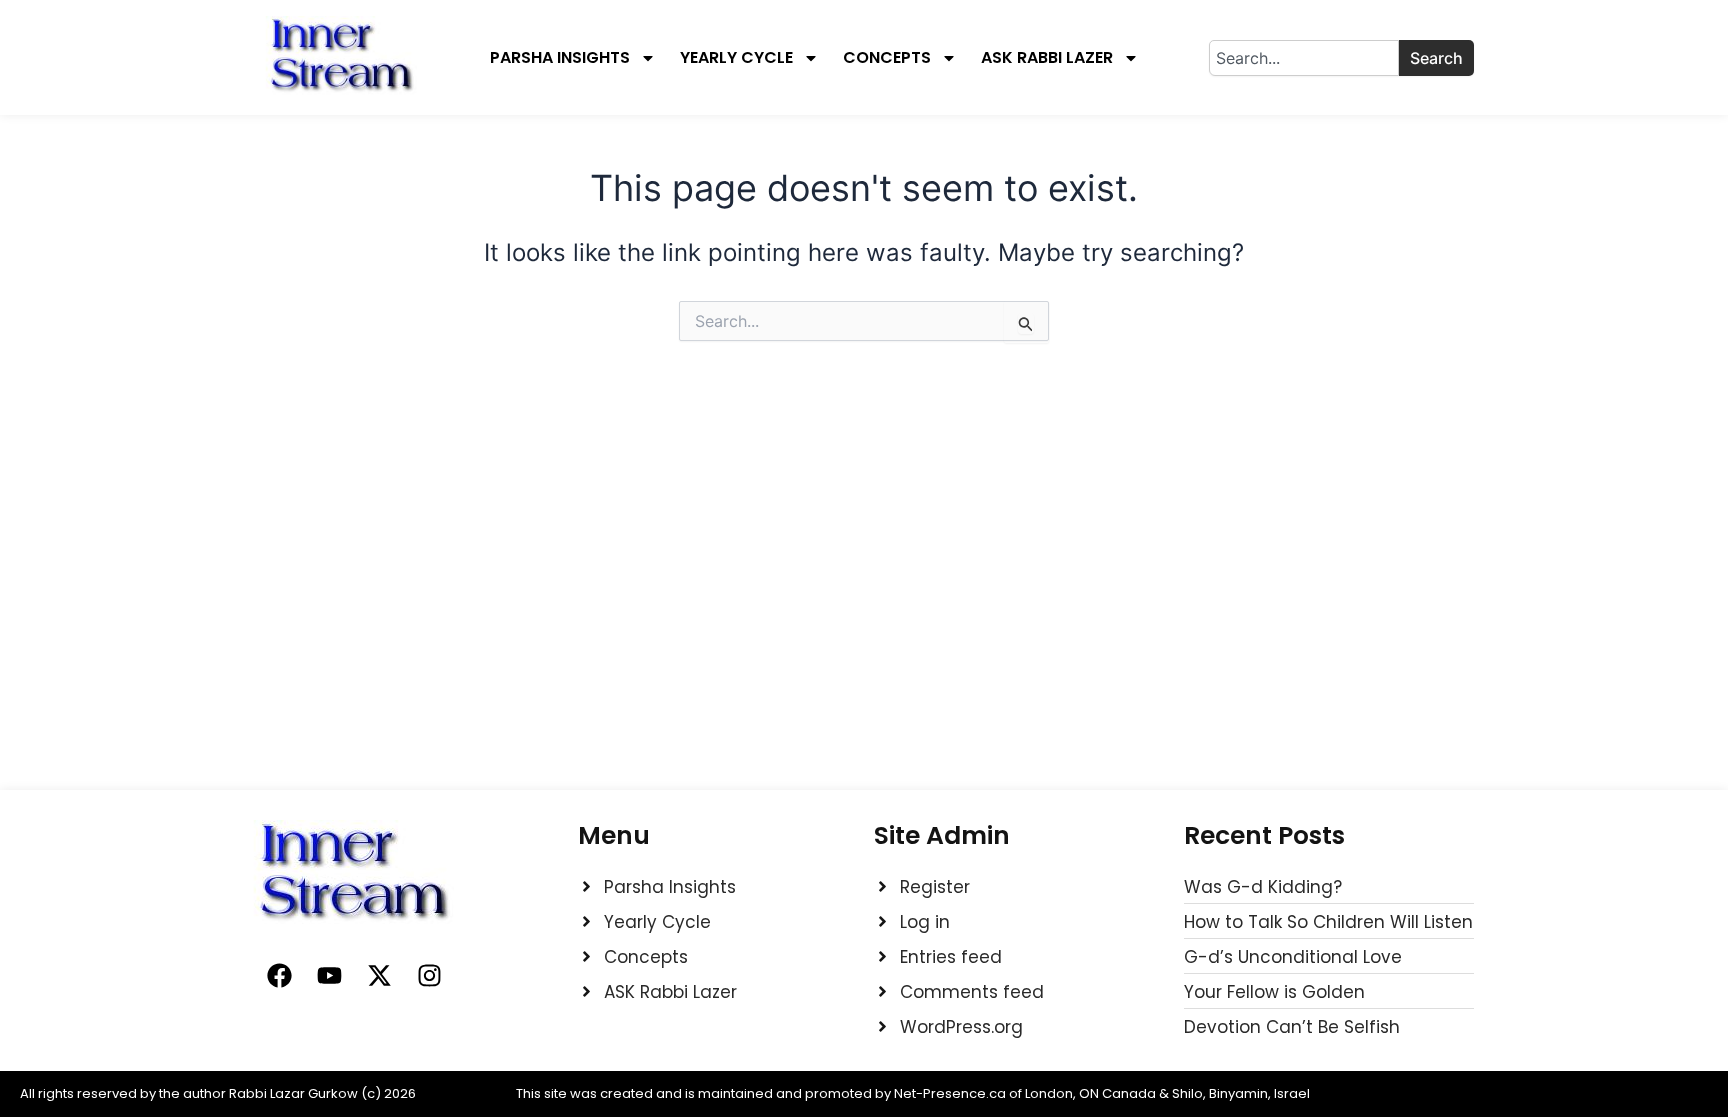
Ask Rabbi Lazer (1047, 58)
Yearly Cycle (736, 58)
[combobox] (1304, 58)
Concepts (887, 58)
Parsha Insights (560, 58)
